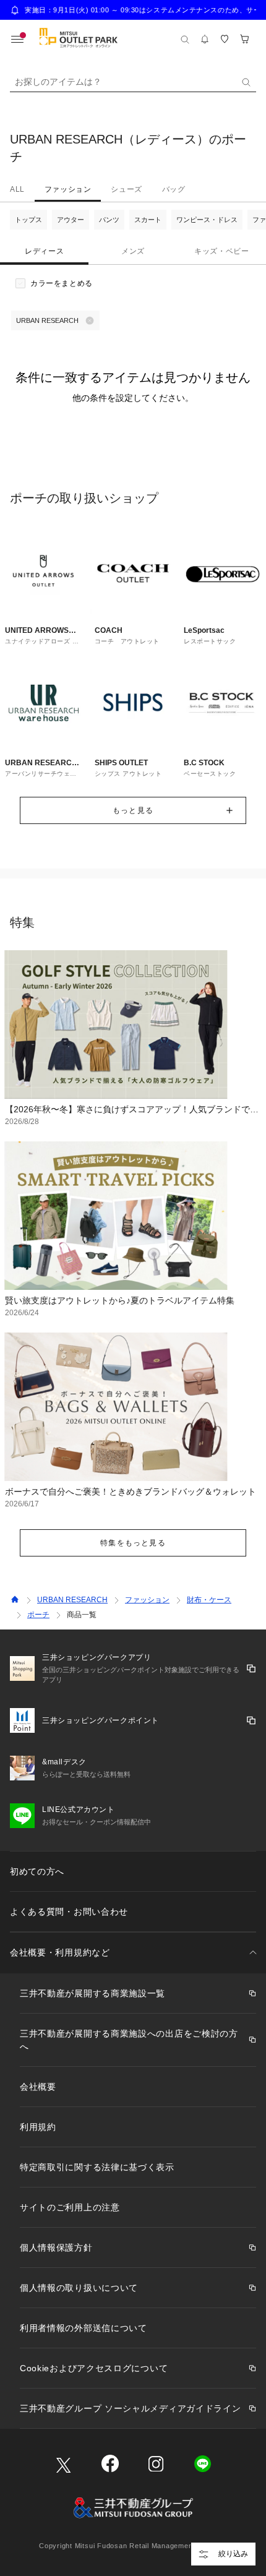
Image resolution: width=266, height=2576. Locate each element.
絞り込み (233, 2554)
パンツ (109, 220)
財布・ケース (209, 1600)
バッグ (174, 189)
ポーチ (38, 1615)
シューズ (126, 189)
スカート (148, 220)
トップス (28, 220)
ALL (17, 189)
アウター (71, 220)
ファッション (68, 189)
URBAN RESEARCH (72, 1600)
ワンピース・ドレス (207, 220)
